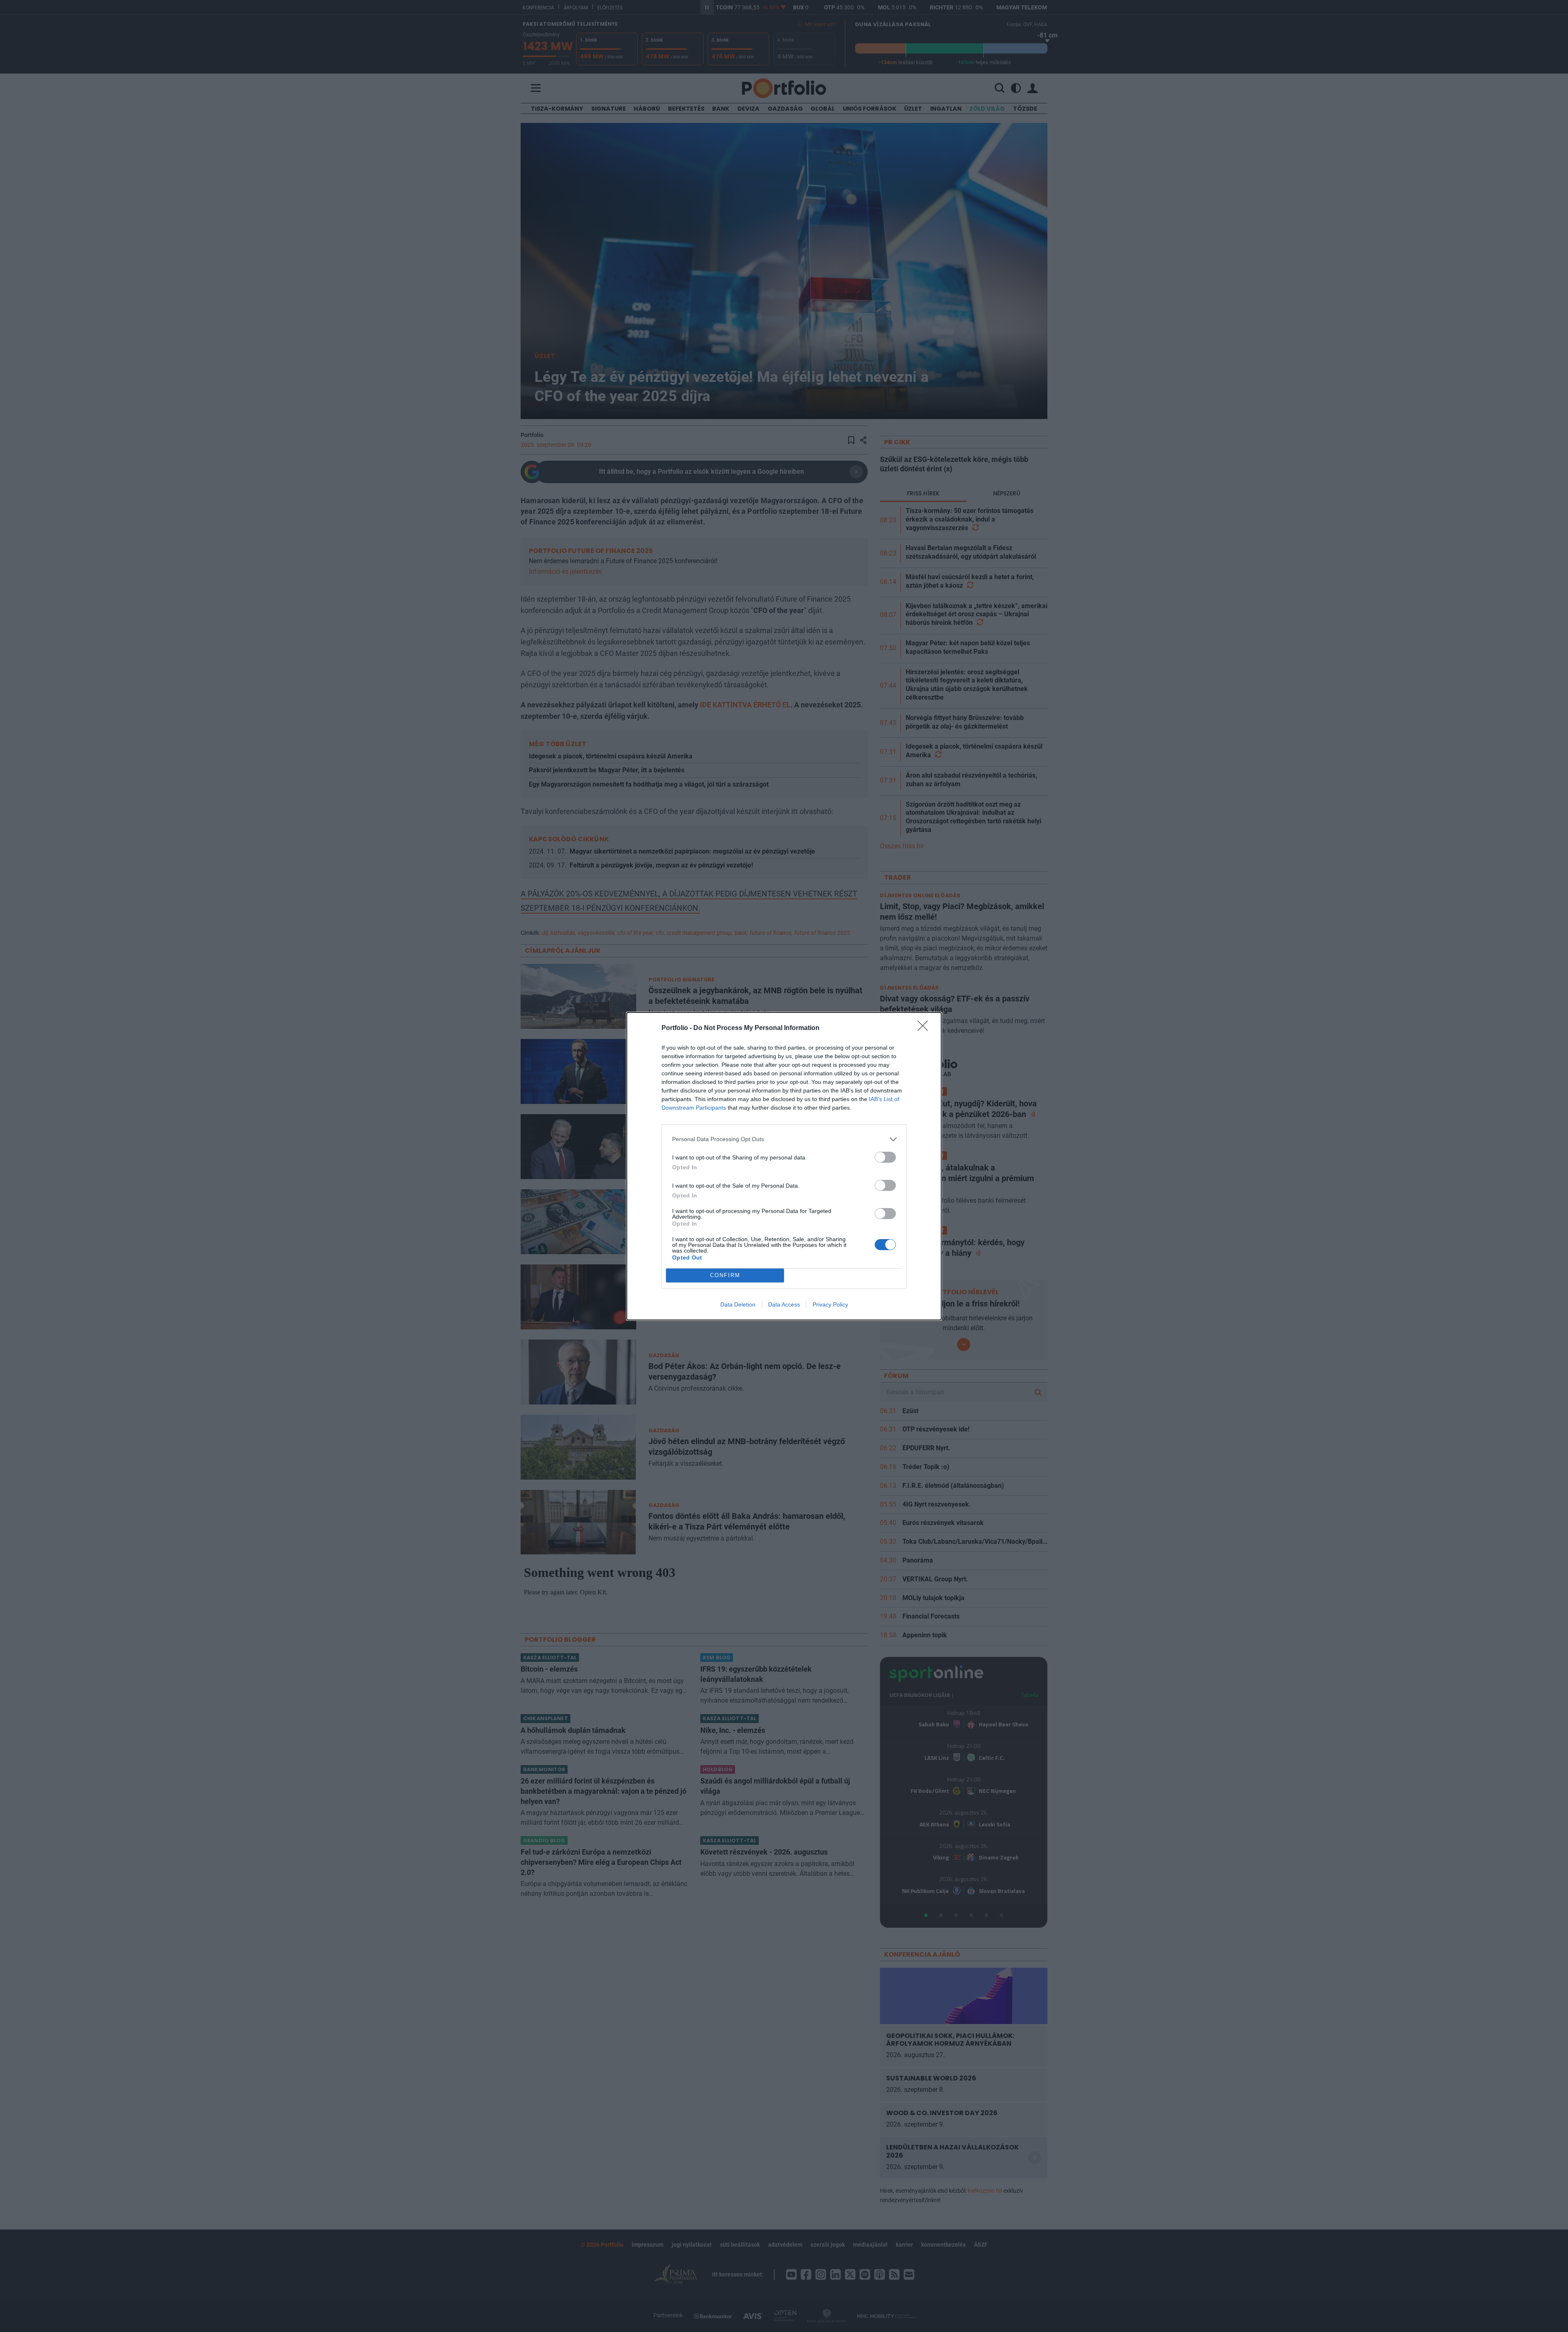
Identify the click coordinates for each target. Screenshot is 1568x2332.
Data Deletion (738, 1304)
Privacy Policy (830, 1304)
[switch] (885, 1157)
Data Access (784, 1304)
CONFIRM (725, 1275)
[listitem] (784, 1139)
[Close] (925, 1028)
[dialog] (784, 1166)
